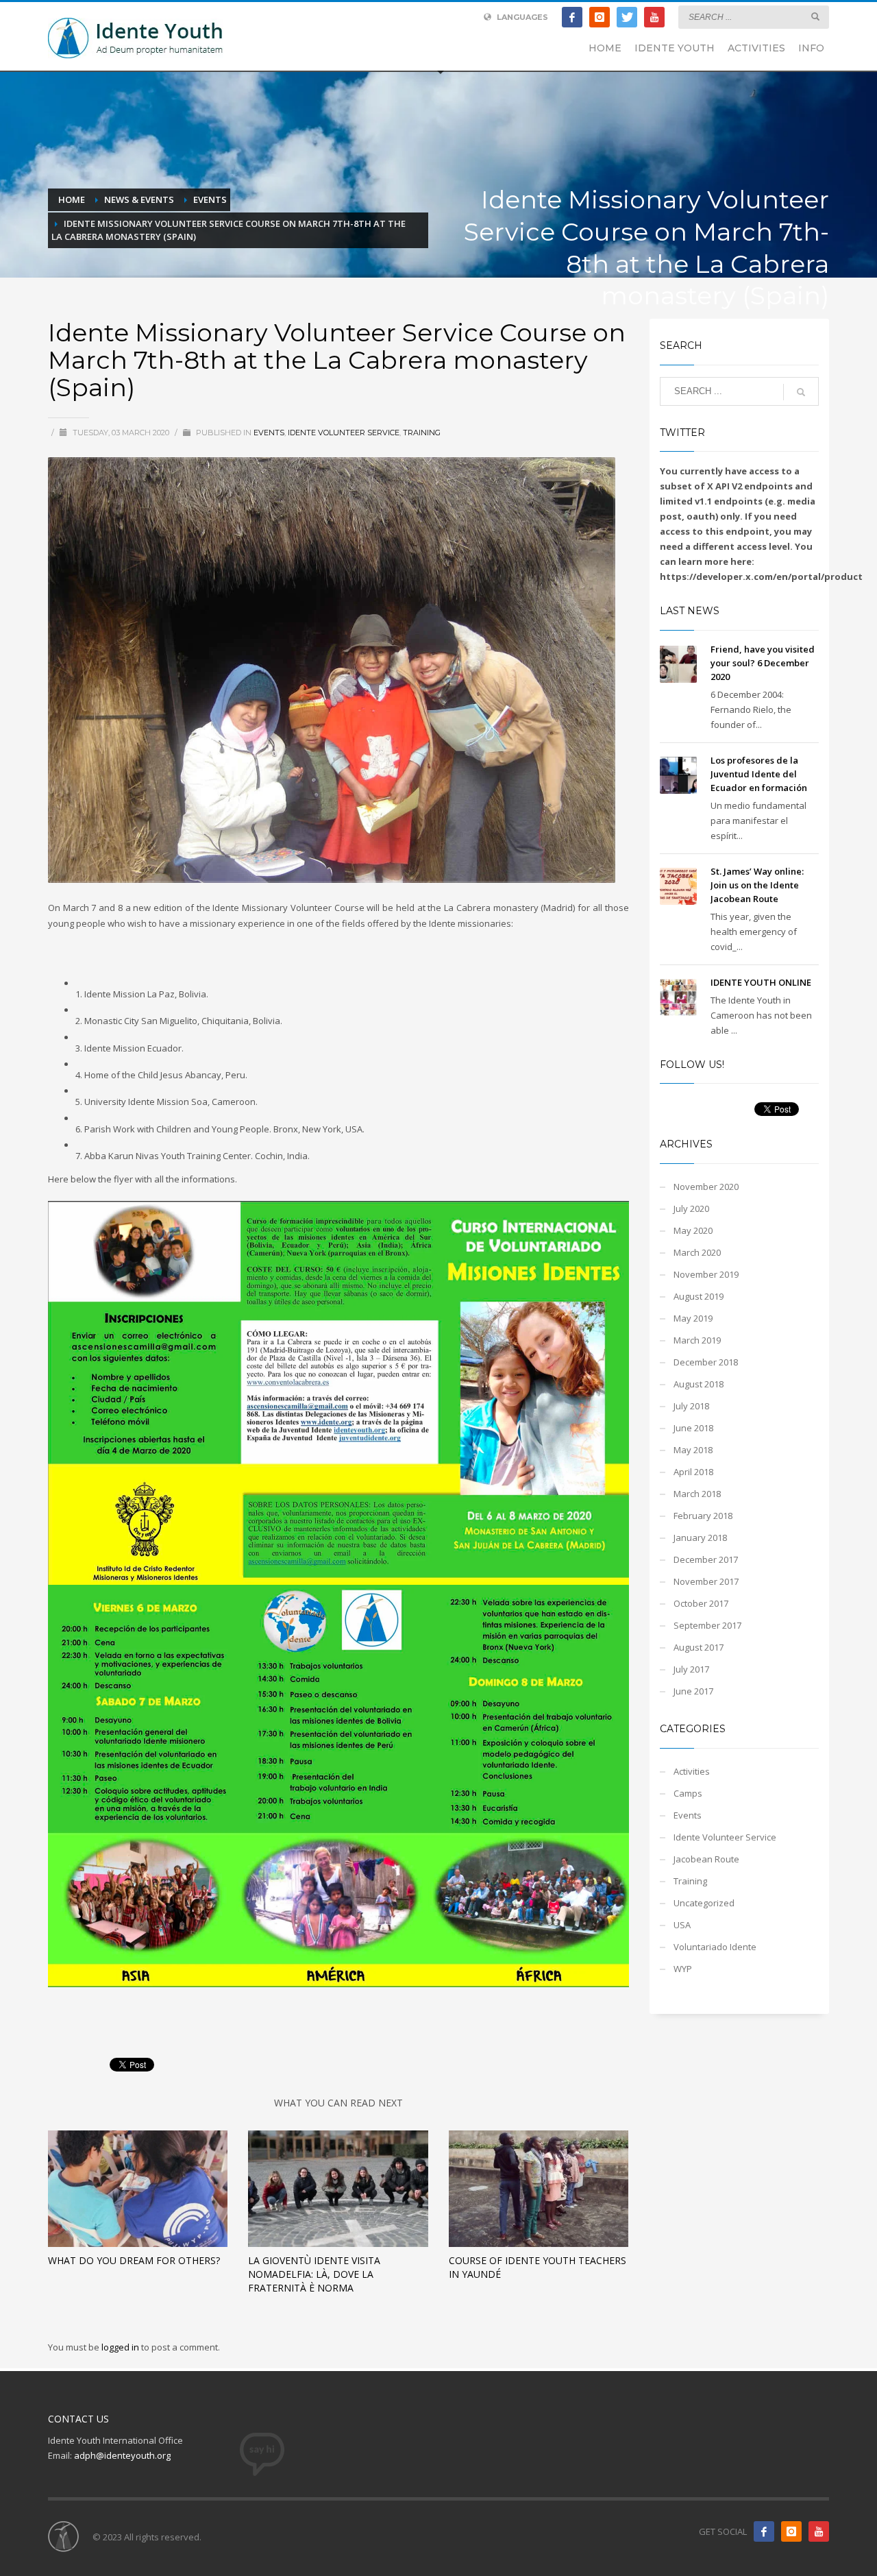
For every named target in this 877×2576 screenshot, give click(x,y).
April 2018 (693, 1472)
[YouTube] (654, 17)
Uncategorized (704, 1903)
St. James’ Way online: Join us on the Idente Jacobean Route (757, 885)
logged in (121, 2347)
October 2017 (701, 1603)
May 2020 (693, 1230)
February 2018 (703, 1516)
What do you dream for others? (134, 2260)
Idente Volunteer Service (344, 433)
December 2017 (706, 1559)
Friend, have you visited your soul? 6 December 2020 (763, 663)
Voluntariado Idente (715, 1947)
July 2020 (691, 1208)
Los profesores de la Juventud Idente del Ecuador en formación (759, 774)
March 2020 (697, 1252)
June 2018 (693, 1428)
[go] (815, 16)
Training (422, 433)
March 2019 (697, 1340)
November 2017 (706, 1581)
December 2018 (706, 1362)
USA (682, 1925)
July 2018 (691, 1406)
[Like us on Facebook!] (764, 2531)
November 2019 (706, 1274)
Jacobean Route (706, 1859)
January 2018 (700, 1538)
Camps (688, 1793)
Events (269, 433)
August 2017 (699, 1647)
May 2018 (693, 1450)
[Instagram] (600, 17)
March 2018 (697, 1494)
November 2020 (706, 1187)
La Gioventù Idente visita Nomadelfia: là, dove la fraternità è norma (314, 2274)
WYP (683, 1969)
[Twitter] (627, 17)
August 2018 (699, 1384)
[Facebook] (572, 17)
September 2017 (707, 1625)
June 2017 (693, 1691)
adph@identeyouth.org (122, 2455)
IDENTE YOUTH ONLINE (761, 982)
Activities (692, 1771)
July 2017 (691, 1669)
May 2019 (693, 1318)
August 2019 (699, 1296)
